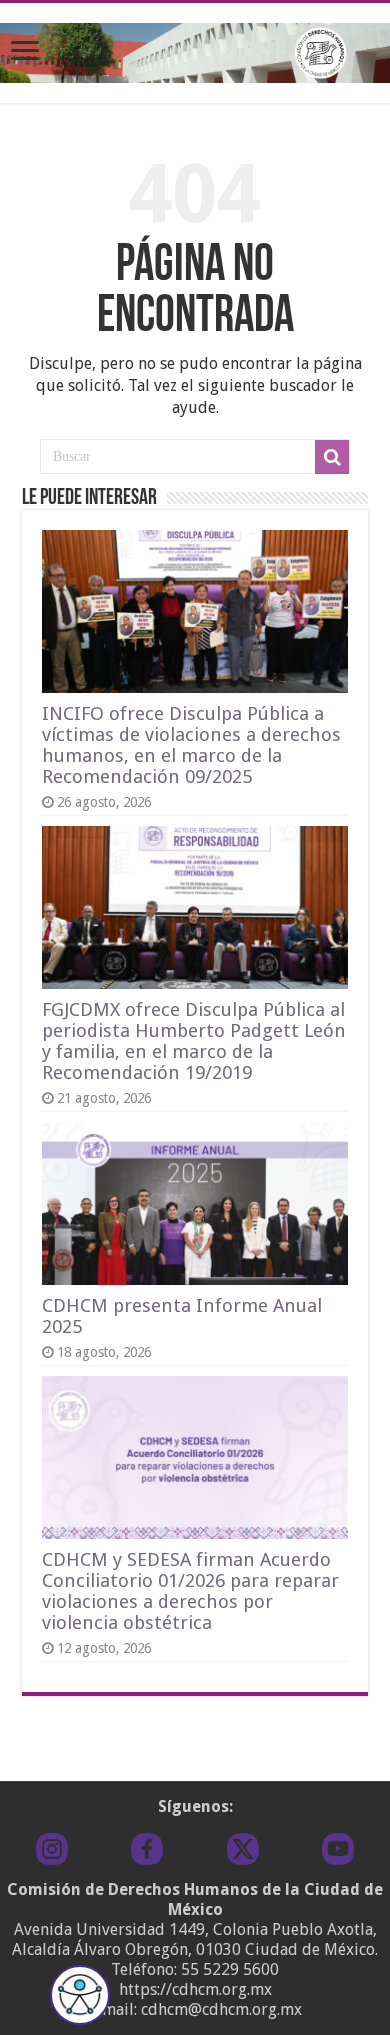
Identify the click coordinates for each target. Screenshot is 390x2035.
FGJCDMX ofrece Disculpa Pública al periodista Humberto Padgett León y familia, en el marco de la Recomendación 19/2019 (194, 1041)
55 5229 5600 (230, 1969)
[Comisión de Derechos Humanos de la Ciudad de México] (195, 49)
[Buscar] (332, 457)
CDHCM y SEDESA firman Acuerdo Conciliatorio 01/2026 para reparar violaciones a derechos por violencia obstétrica (190, 1591)
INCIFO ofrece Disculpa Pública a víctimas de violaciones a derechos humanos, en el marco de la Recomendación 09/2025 (191, 745)
